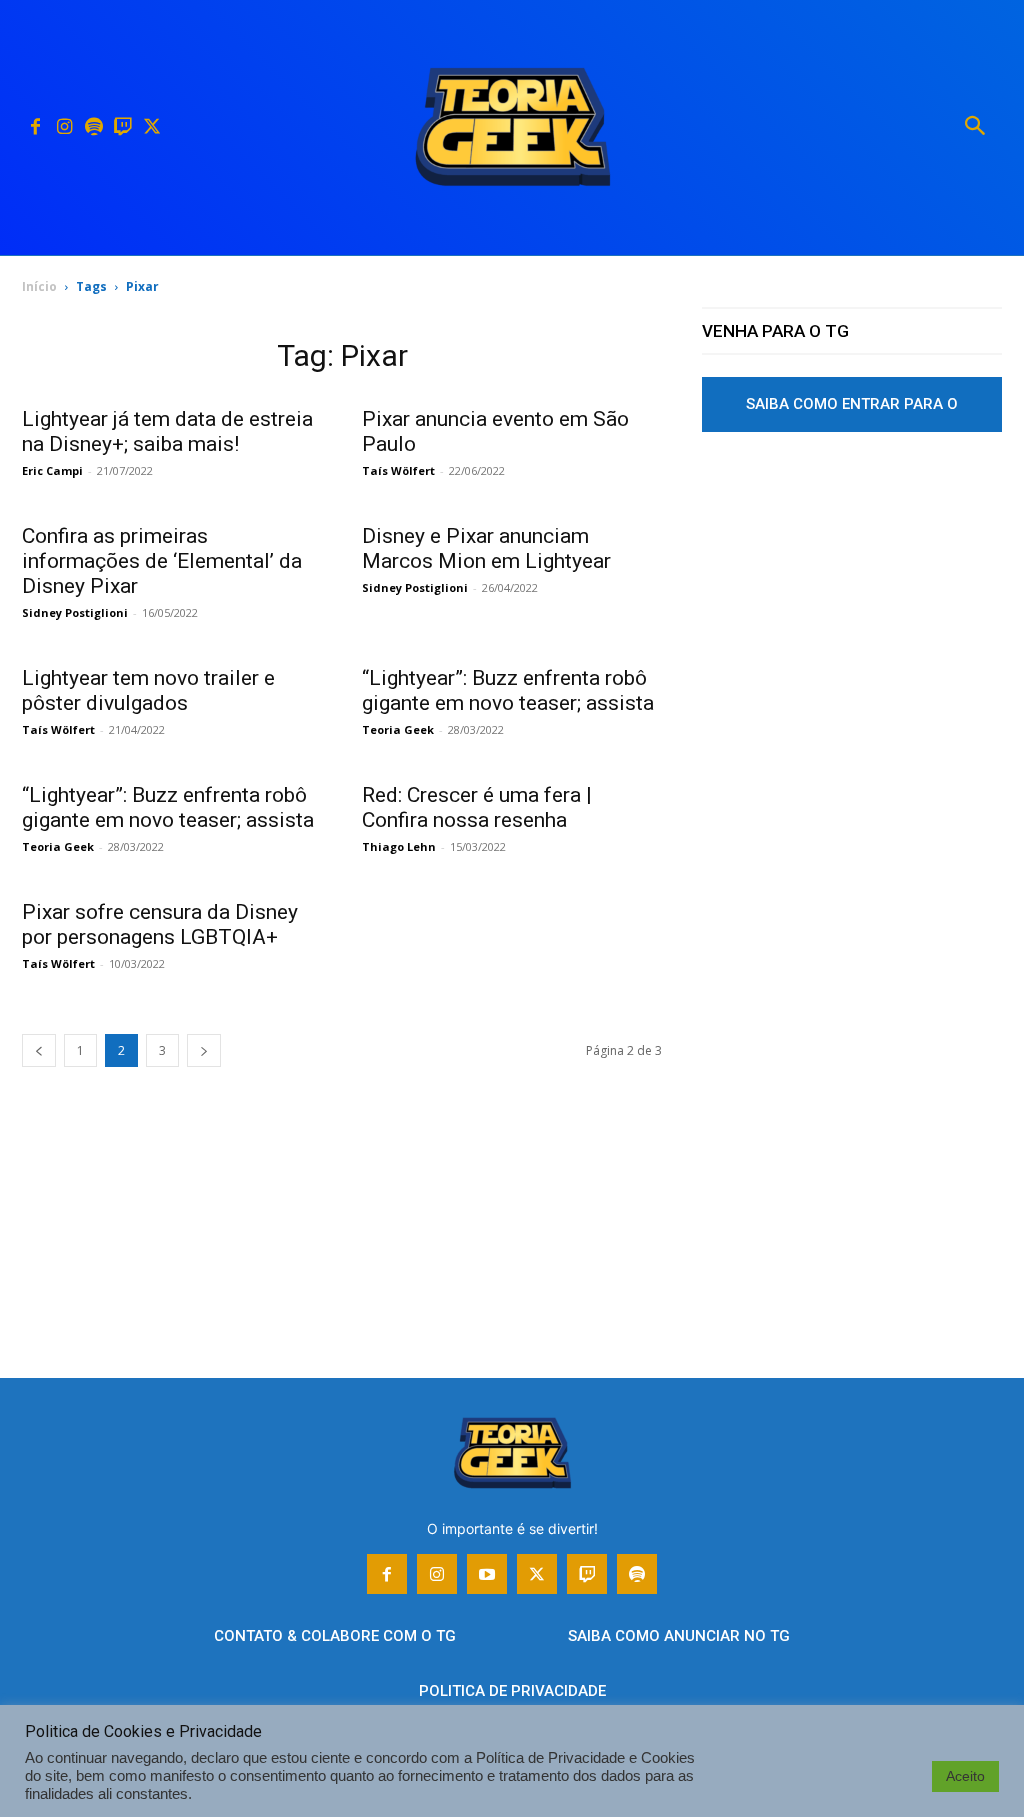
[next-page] (204, 1050)
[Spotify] (93, 127)
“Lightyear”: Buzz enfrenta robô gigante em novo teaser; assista (508, 690)
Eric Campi (52, 470)
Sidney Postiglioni (75, 612)
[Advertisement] (852, 633)
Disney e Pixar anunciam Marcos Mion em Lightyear (486, 548)
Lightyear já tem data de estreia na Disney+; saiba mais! (167, 431)
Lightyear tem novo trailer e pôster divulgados (148, 690)
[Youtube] (487, 1574)
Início (39, 286)
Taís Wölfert (398, 470)
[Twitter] (151, 127)
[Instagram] (64, 127)
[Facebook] (35, 127)
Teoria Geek (398, 729)
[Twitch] (122, 127)
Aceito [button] (965, 1776)
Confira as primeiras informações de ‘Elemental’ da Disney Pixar (162, 561)
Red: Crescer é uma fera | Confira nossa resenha (477, 807)
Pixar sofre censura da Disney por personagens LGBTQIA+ (160, 924)
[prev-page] (39, 1050)
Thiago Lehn (399, 846)
